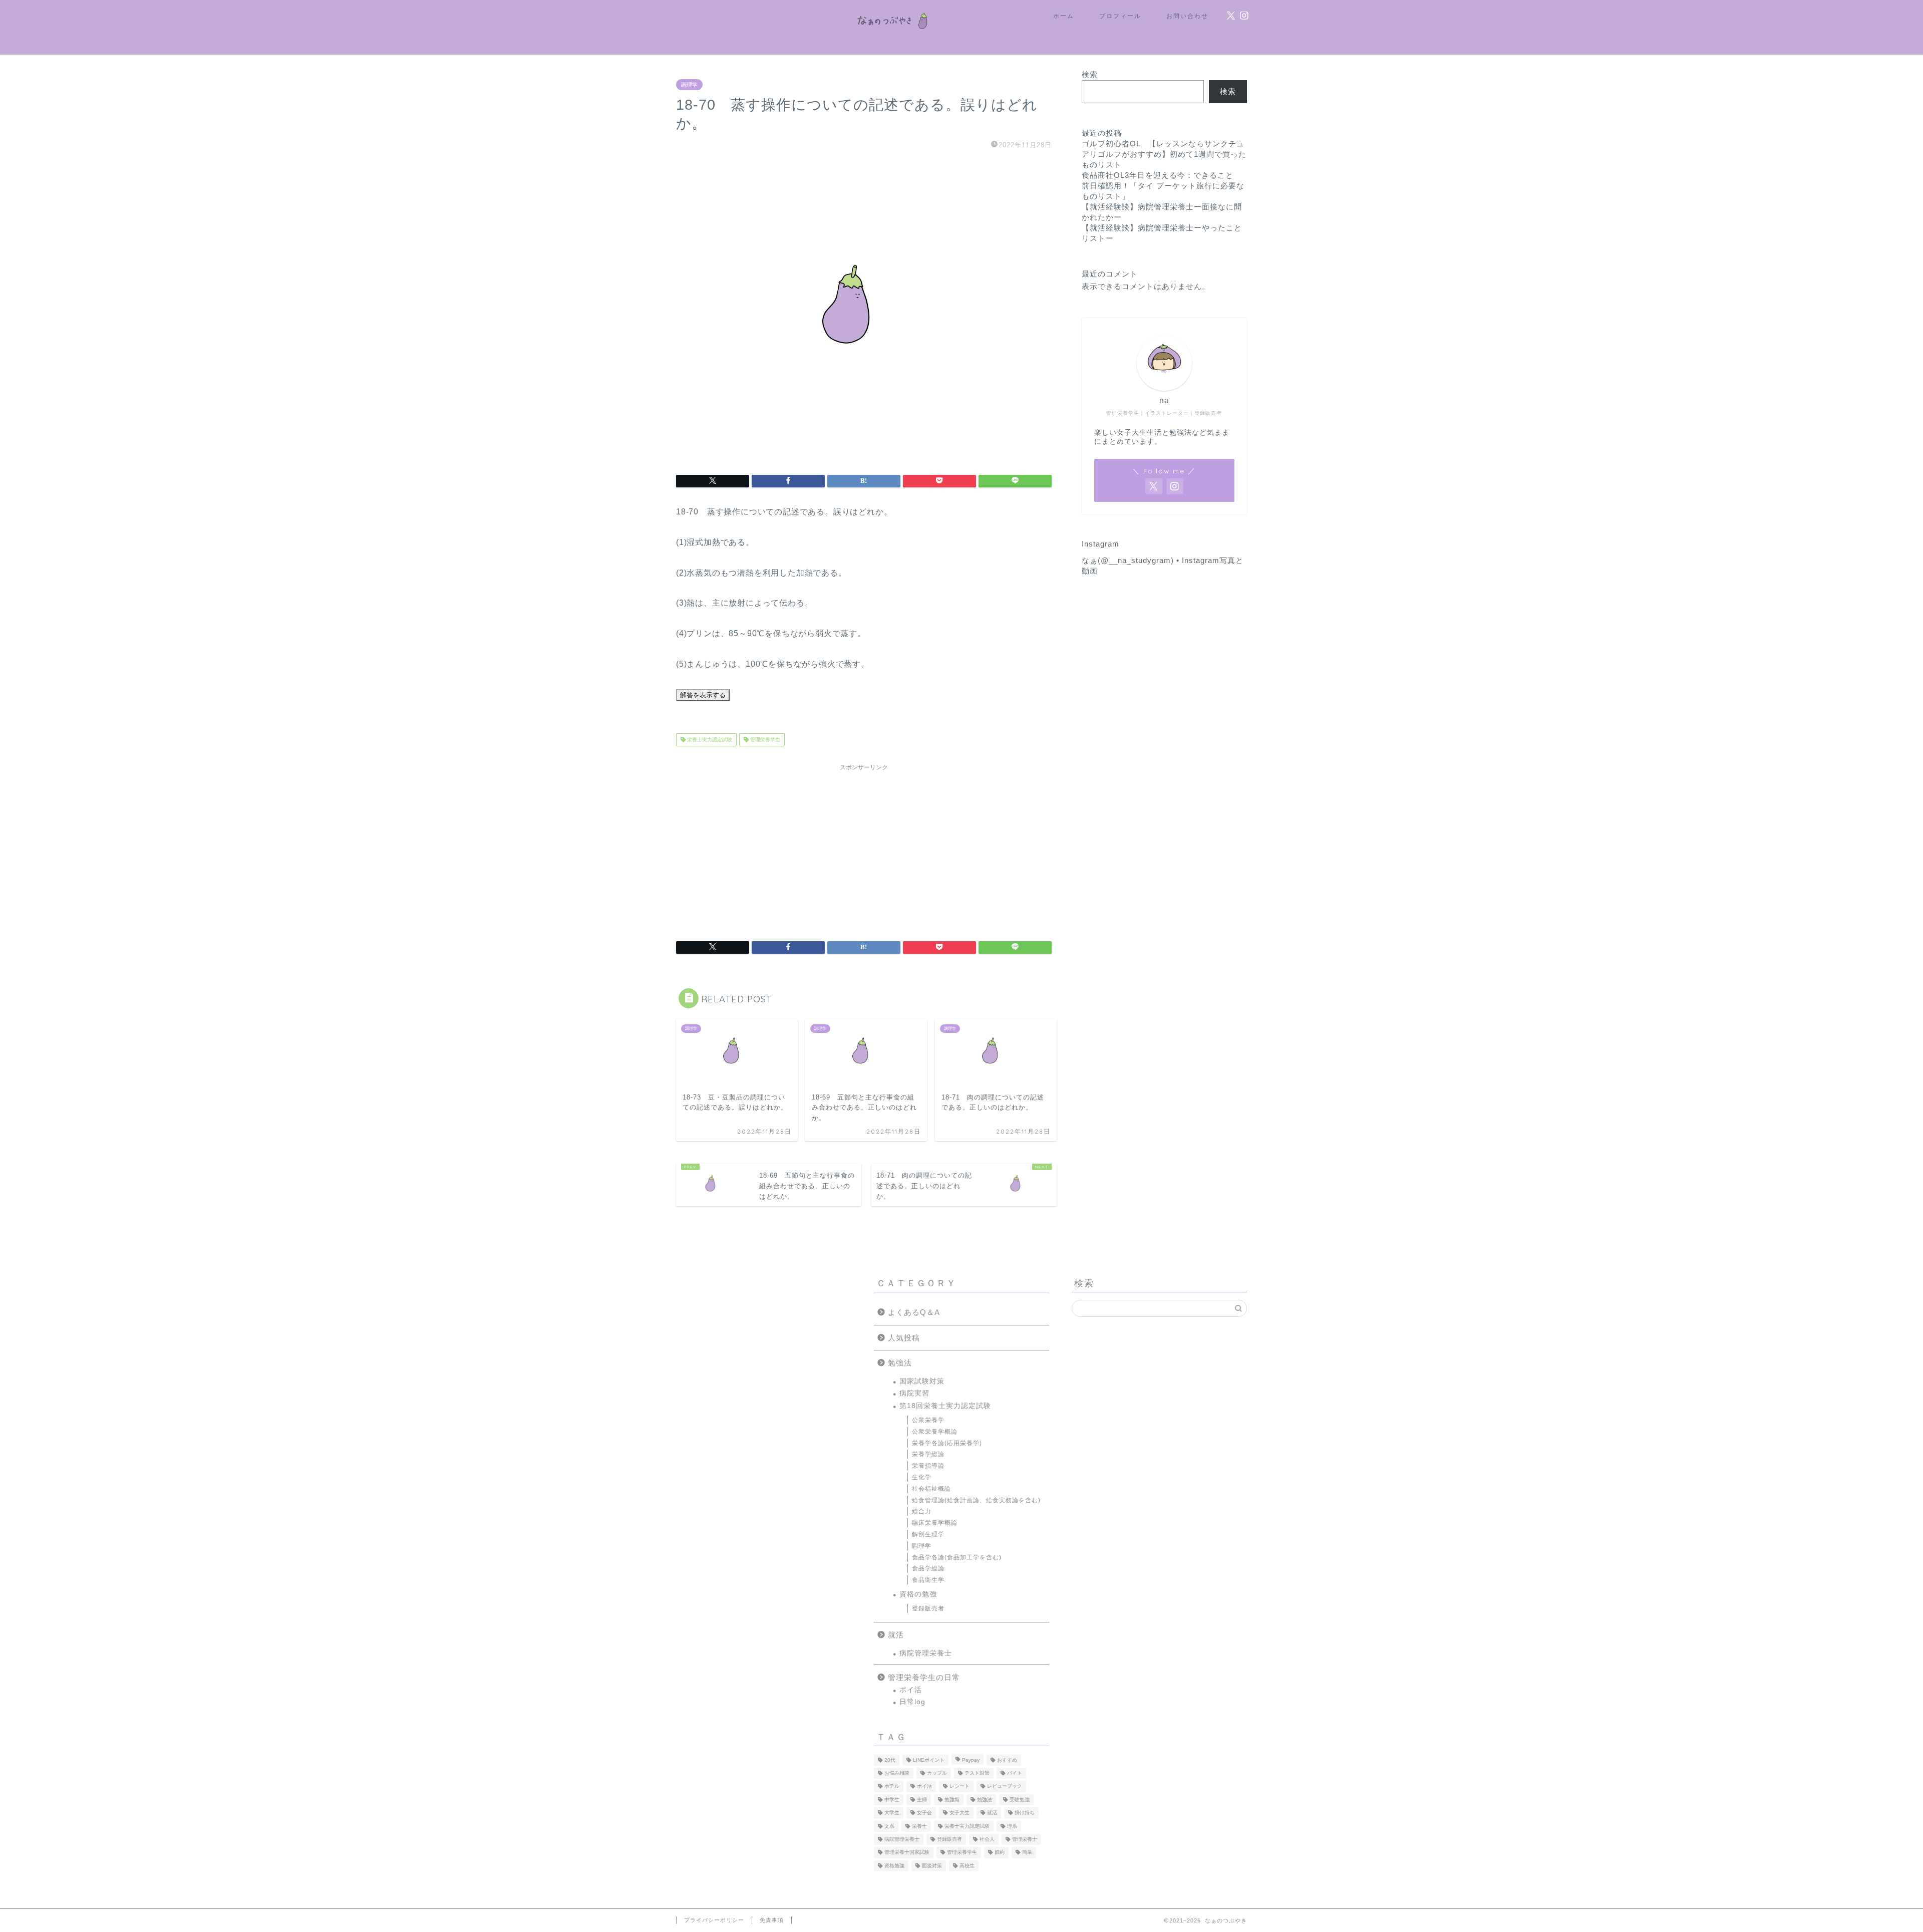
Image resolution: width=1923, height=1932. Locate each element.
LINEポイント (929, 1760)
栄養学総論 (928, 1454)
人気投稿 (904, 1338)
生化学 (922, 1477)
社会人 (987, 1839)
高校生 (967, 1866)
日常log (912, 1702)
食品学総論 (928, 1568)
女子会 (924, 1813)
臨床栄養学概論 (935, 1523)
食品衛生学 (928, 1580)
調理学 (689, 85)
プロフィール (1120, 16)
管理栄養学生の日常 (924, 1677)
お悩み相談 (897, 1773)
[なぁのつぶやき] (890, 37)
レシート (959, 1786)
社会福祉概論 (931, 1489)
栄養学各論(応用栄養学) (947, 1443)
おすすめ (1007, 1760)
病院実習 (914, 1393)
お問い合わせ (1187, 16)
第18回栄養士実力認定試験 (945, 1406)
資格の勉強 (918, 1594)
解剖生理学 (928, 1534)
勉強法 (900, 1363)
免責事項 (772, 1920)
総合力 (922, 1511)
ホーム (1064, 16)
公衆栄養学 (928, 1420)
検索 (1090, 74)
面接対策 (932, 1866)
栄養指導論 (928, 1466)
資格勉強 (894, 1866)
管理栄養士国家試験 (907, 1853)
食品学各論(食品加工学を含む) (957, 1557)
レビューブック (1005, 1786)
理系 (1012, 1826)
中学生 (892, 1800)
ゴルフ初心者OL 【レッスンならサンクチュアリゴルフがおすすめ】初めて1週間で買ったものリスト (1164, 154)
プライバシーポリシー (714, 1920)
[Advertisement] (864, 846)
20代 (890, 1760)
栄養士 (919, 1826)
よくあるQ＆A (914, 1312)
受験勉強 (1020, 1800)
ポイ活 (911, 1690)
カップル (937, 1773)
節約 (1000, 1853)
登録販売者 (928, 1608)
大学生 (892, 1813)
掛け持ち (1025, 1813)
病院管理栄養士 (926, 1653)
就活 (896, 1635)
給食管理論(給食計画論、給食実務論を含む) (976, 1500)
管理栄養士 (1025, 1839)
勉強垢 (952, 1800)
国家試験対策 (922, 1381)
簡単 (1027, 1853)
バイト (1015, 1773)
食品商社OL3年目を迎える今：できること (1158, 175)
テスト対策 (977, 1773)
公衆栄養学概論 (935, 1432)
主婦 (922, 1800)
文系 (889, 1826)
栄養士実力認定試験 (709, 740)
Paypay (971, 1760)
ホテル (892, 1786)
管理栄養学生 (764, 740)
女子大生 (959, 1813)
